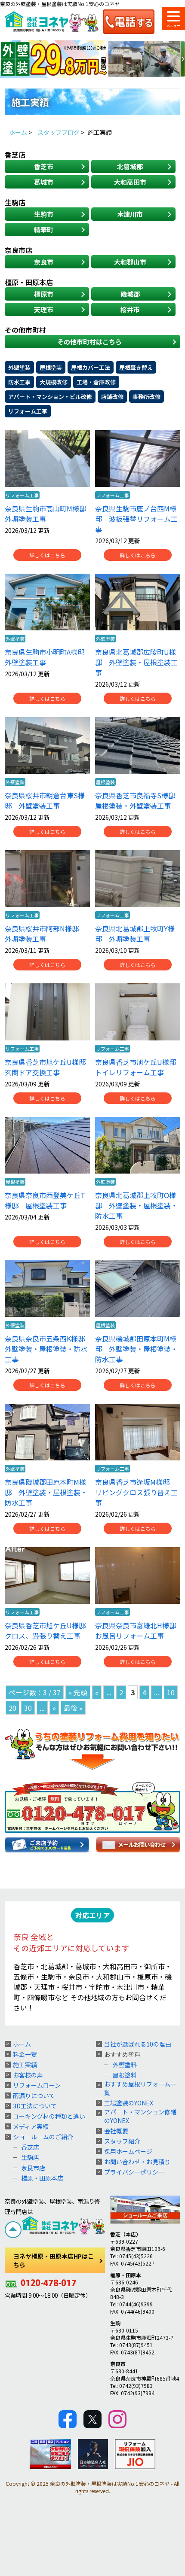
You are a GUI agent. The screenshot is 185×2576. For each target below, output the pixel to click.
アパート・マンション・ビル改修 (50, 397)
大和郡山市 (130, 262)
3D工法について (35, 2106)
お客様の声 (28, 2075)
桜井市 (130, 309)
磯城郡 (130, 294)
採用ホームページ (128, 2151)
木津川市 (130, 214)
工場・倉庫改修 (96, 382)
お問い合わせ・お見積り (137, 2162)
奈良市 (44, 262)
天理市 (44, 309)
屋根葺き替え (136, 367)
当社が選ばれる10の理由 (138, 2044)
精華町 (44, 230)
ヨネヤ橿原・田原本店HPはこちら (54, 2260)
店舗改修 (112, 397)
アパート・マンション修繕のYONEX (140, 2116)
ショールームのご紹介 (43, 2137)
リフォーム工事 (28, 411)
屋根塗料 (125, 2075)
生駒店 (30, 2157)
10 (171, 1692)
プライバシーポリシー (134, 2172)
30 (28, 1708)
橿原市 (44, 294)
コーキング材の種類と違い (49, 2116)
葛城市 (44, 182)
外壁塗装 (19, 367)
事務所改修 (146, 397)
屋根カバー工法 (91, 367)
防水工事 (19, 382)
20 (12, 1708)
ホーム (22, 2044)
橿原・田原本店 (42, 2178)
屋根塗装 (51, 367)
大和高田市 (130, 182)
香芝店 (30, 2147)
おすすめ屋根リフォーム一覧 (140, 2088)
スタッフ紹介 (122, 2141)
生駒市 (44, 214)
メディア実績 (31, 2126)
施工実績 (25, 2065)
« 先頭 (78, 1692)
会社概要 (116, 2131)
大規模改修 (54, 382)
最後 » (73, 1708)
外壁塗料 (125, 2065)
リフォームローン (37, 2085)
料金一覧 (25, 2054)
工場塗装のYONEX (129, 2103)
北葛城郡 (130, 166)
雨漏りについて (34, 2095)
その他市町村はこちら (89, 342)
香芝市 (44, 166)
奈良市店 (33, 2168)
